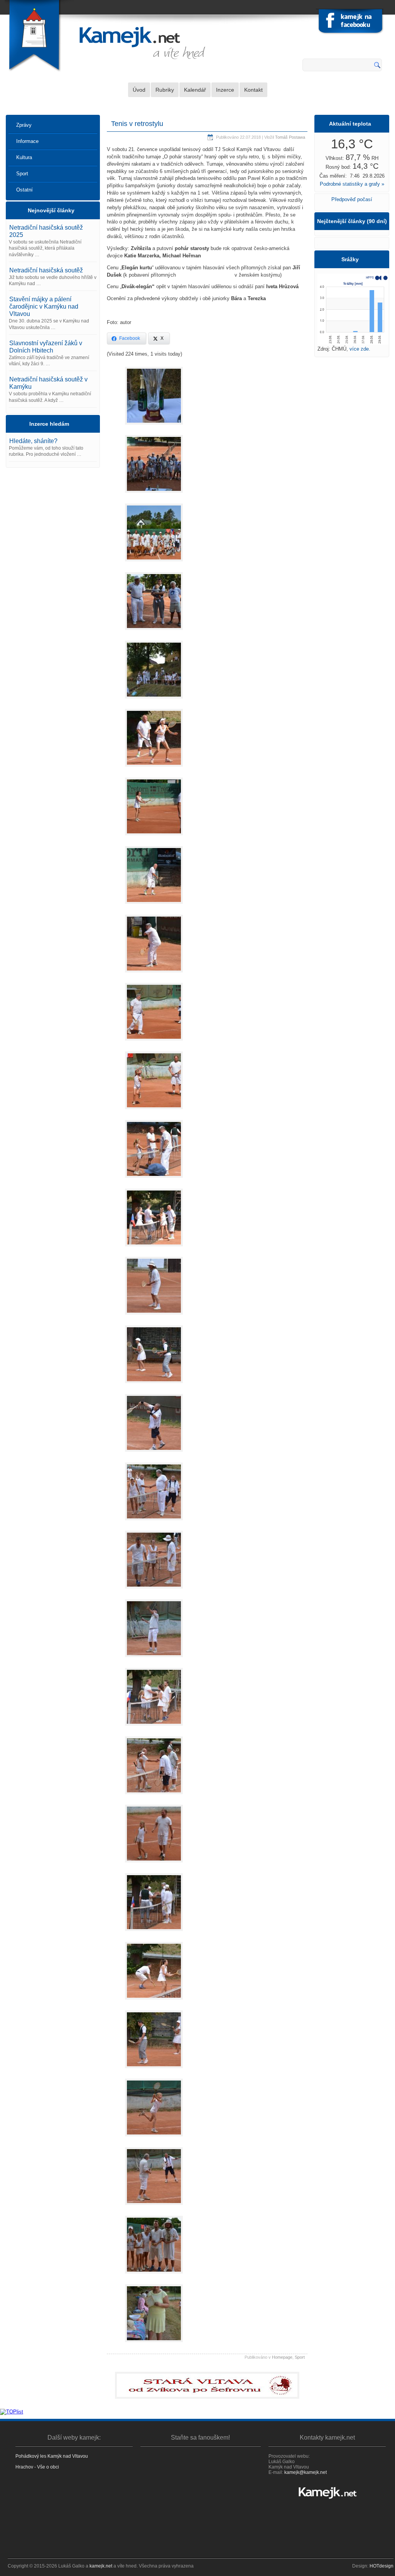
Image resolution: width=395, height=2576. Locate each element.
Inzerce (225, 90)
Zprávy (24, 125)
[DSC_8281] (154, 2139)
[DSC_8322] (154, 2344)
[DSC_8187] (154, 1385)
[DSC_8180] (154, 1180)
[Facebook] (350, 23)
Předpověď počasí (352, 199)
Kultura (24, 157)
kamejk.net (101, 2566)
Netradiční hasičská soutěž (46, 270)
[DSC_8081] (154, 701)
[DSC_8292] (154, 2207)
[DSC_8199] (154, 1454)
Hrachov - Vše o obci (37, 2467)
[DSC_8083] (154, 632)
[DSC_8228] (154, 1659)
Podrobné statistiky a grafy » (352, 184)
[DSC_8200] (154, 1591)
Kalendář (195, 90)
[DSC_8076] (154, 427)
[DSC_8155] (154, 975)
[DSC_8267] (154, 1865)
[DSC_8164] (154, 1111)
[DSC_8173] (154, 1249)
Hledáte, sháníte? (33, 441)
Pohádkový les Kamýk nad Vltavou (52, 2456)
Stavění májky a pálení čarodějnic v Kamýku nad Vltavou (44, 306)
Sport (22, 174)
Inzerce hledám (49, 424)
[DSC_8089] (154, 563)
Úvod (139, 90)
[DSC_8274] (154, 2002)
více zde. (360, 349)
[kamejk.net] (327, 2493)
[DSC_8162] (154, 1043)
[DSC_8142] (154, 906)
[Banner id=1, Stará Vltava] (207, 2385)
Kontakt (253, 90)
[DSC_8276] (154, 2070)
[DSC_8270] (154, 1933)
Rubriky (165, 90)
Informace (27, 141)
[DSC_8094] (154, 769)
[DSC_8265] (154, 1796)
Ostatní (24, 190)
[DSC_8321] (154, 2276)
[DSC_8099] (154, 837)
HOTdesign (381, 2566)
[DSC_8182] (154, 1317)
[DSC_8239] (154, 1728)
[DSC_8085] (154, 495)
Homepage (282, 2357)
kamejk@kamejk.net (306, 2472)
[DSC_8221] (154, 1522)
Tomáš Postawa (290, 137)
